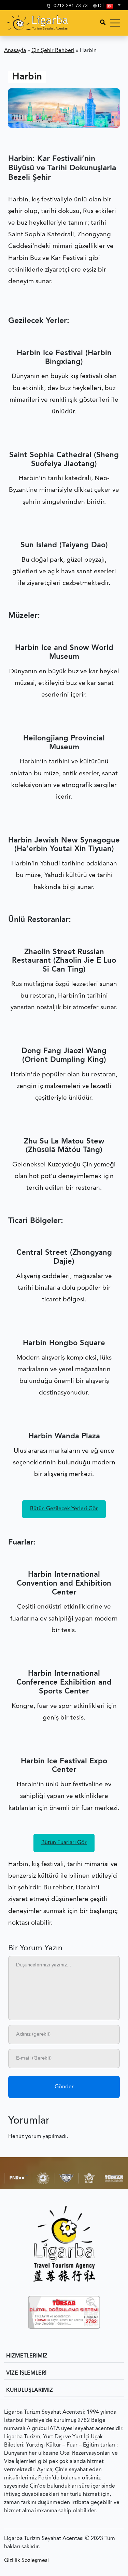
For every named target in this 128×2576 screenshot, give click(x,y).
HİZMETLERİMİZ (27, 2356)
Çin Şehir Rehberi (53, 51)
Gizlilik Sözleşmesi (26, 2561)
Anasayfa (15, 51)
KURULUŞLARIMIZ (30, 2390)
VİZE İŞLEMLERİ (26, 2373)
